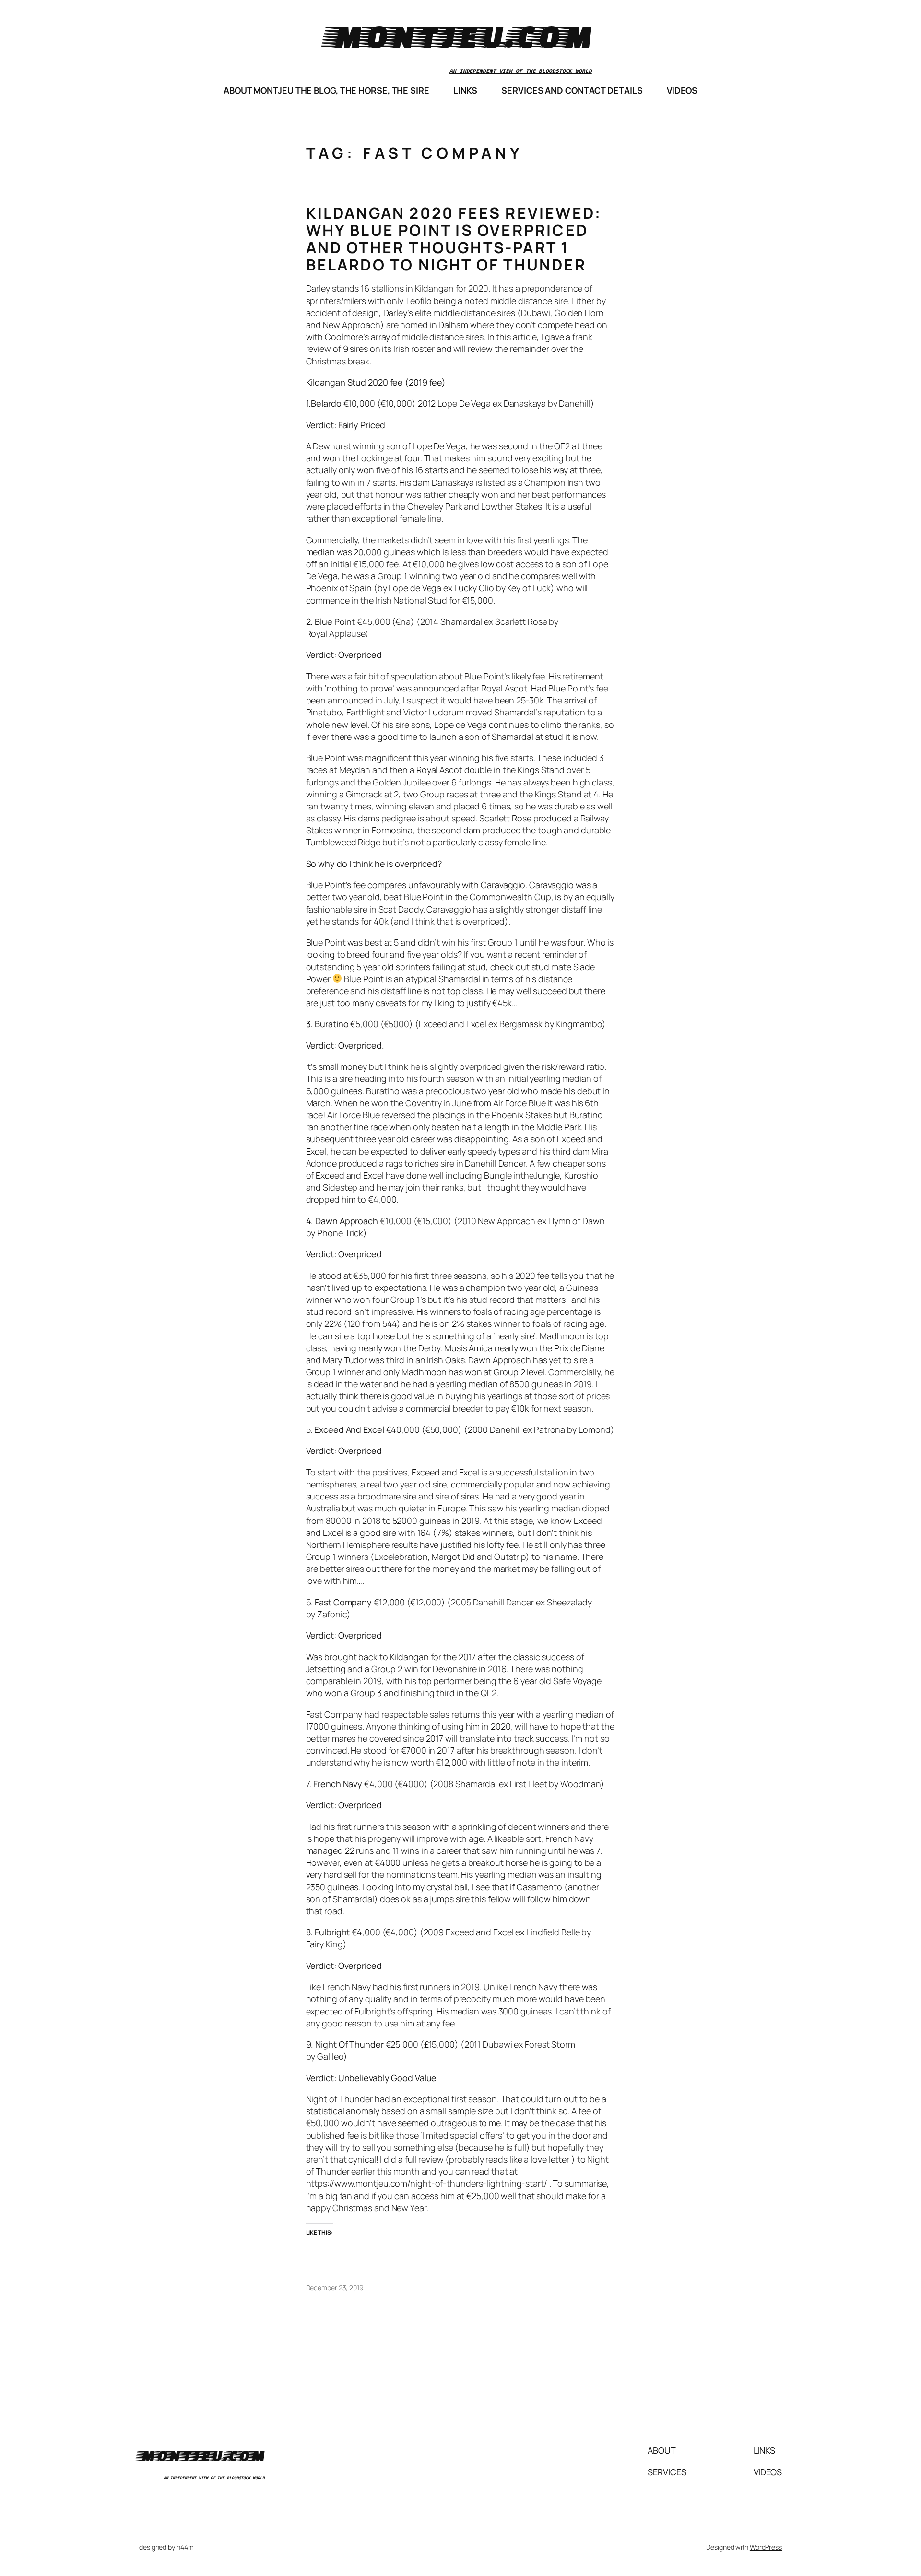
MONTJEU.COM (460, 36)
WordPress (766, 2547)
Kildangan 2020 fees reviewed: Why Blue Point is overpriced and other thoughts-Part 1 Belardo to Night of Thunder (454, 239)
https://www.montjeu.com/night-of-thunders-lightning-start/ (427, 2183)
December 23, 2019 (335, 2288)
